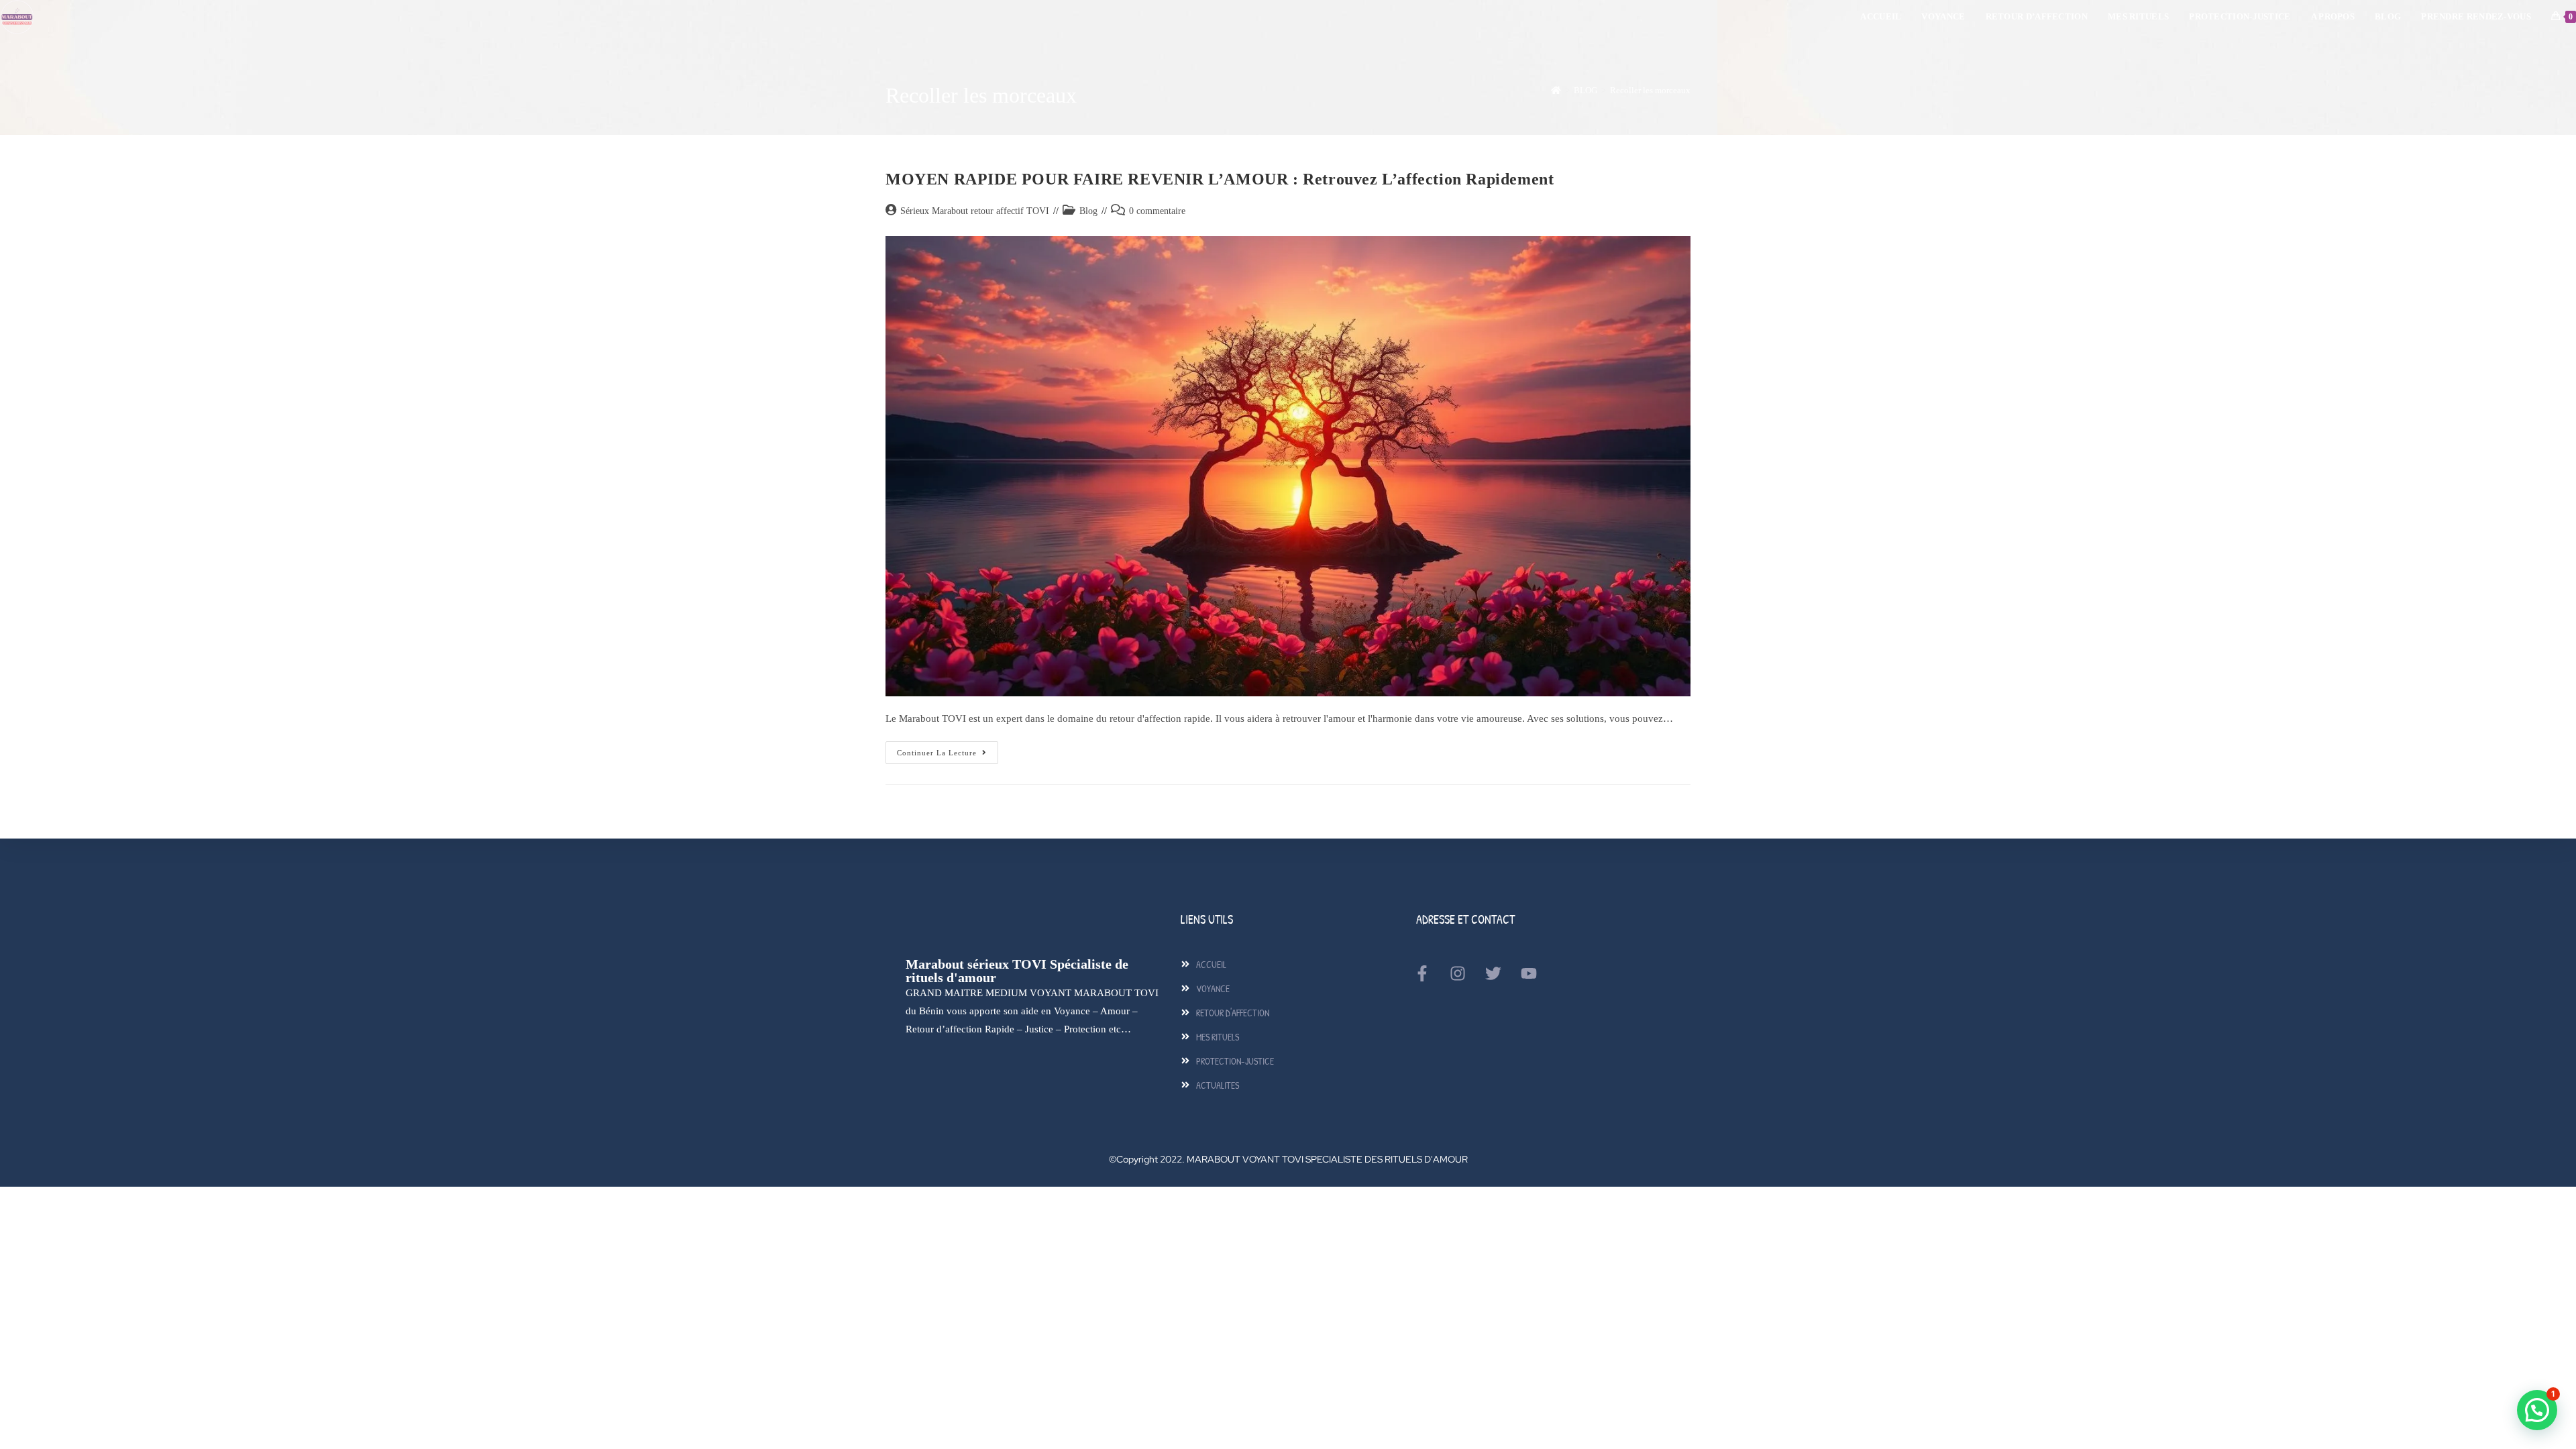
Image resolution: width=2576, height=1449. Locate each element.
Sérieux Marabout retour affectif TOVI (975, 211)
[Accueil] (1556, 90)
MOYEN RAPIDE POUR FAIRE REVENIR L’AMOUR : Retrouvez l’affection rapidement (1220, 179)
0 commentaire (1157, 211)
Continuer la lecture (948, 749)
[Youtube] (1529, 973)
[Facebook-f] (1422, 973)
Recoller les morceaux (1650, 90)
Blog (1088, 211)
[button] (2537, 1410)
